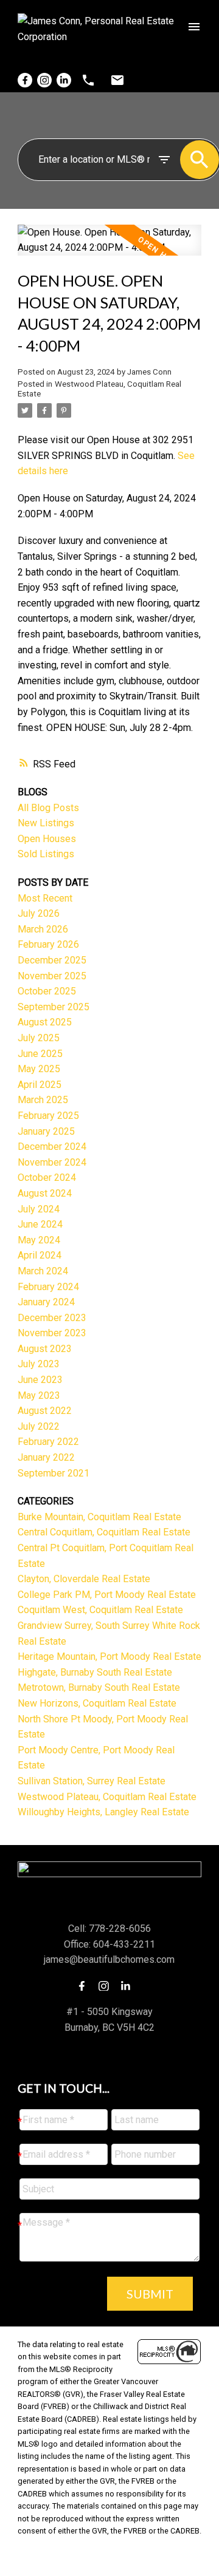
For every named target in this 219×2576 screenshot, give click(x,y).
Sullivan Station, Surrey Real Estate (92, 1781)
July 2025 (39, 1038)
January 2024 (46, 1302)
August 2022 (45, 1411)
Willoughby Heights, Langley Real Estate (103, 1812)
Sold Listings (46, 854)
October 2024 (47, 1178)
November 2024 (52, 1162)
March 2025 (43, 1100)
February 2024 (48, 1287)
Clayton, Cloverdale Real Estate (84, 1579)
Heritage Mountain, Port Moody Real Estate (109, 1657)
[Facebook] (25, 80)
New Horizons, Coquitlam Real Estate (97, 1703)
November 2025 (52, 976)
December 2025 (52, 960)
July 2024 (39, 1209)
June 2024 (40, 1224)
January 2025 (46, 1131)
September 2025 (54, 1007)
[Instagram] (44, 80)
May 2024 (39, 1240)
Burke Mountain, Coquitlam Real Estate (99, 1517)
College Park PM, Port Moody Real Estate (107, 1595)
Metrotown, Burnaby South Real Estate (99, 1687)
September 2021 (54, 1473)
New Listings (46, 823)
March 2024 (43, 1271)
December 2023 (52, 1318)
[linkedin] (129, 1986)
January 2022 (46, 1457)
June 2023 (40, 1380)
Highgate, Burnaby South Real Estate (95, 1672)
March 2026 (43, 929)
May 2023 (39, 1395)
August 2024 (45, 1193)
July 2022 (39, 1426)
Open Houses (47, 839)
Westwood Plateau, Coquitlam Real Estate (107, 1797)
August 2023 (45, 1349)
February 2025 (48, 1116)
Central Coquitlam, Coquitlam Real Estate (104, 1532)
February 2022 (48, 1442)
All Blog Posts (48, 808)
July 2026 (39, 913)
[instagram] (107, 1986)
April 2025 (40, 1085)
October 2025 (47, 991)
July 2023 (39, 1364)
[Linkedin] (64, 80)
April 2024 (40, 1255)
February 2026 (48, 944)
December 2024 (52, 1147)
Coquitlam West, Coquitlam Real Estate (100, 1610)
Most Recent (45, 898)
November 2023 (52, 1333)
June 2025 (40, 1054)
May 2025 (39, 1069)
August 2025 (45, 1022)
